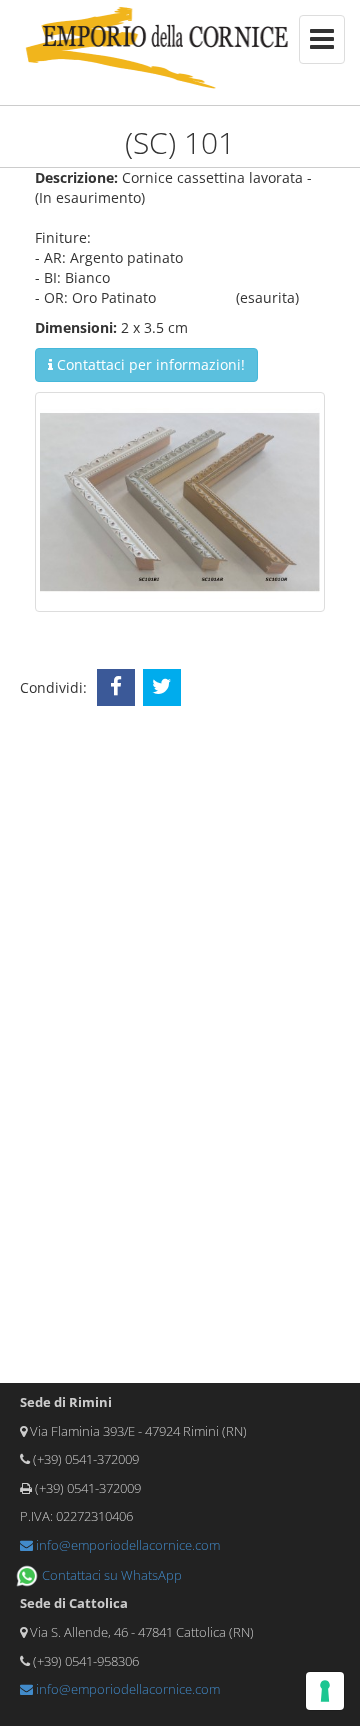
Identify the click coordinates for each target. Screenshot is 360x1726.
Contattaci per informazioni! (149, 364)
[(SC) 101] (180, 500)
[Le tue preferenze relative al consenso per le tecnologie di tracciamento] (325, 1691)
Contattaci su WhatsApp (110, 1575)
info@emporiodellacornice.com (126, 1545)
